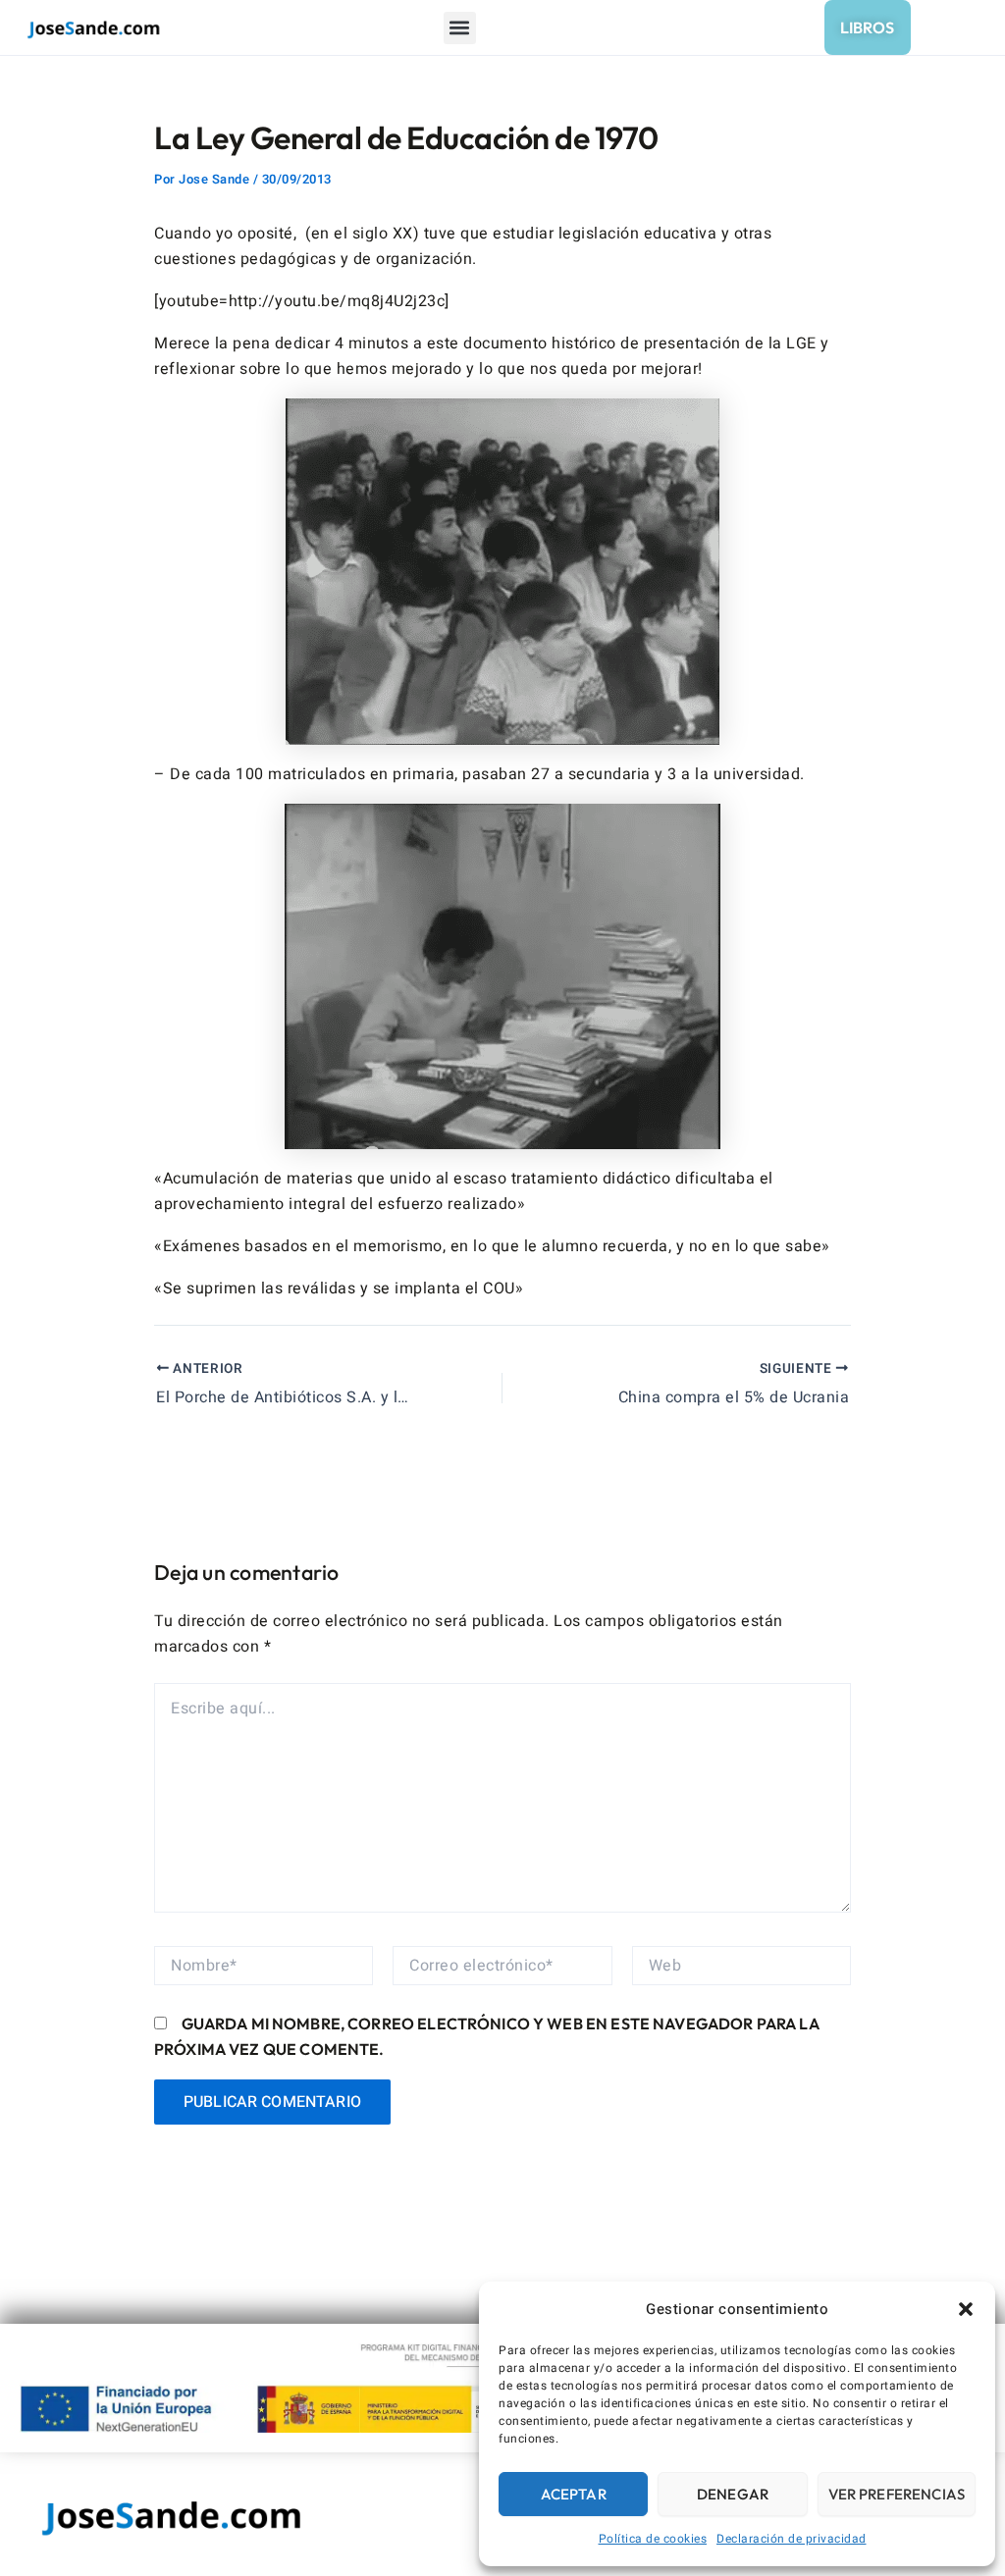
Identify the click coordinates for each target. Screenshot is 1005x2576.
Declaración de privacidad (792, 2539)
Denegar (733, 2494)
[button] (966, 2309)
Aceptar (574, 2494)
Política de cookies (653, 2539)
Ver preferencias (897, 2494)
